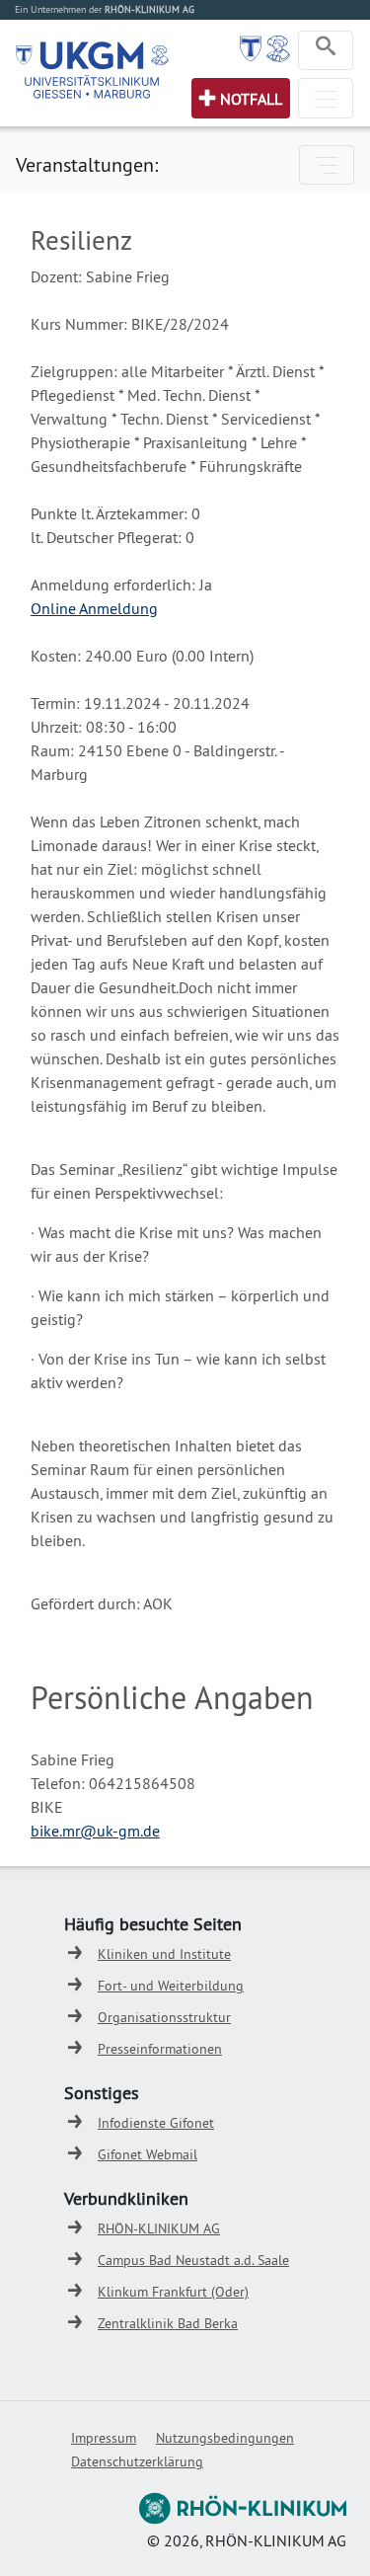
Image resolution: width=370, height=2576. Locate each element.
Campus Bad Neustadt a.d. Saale (193, 2260)
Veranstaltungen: (87, 164)
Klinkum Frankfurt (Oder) (173, 2292)
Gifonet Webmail (148, 2154)
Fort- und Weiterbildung (171, 1986)
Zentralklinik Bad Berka (168, 2323)
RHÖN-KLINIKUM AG (159, 2228)
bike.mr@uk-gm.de (95, 1831)
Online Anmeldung (94, 608)
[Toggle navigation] (326, 50)
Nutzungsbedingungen (225, 2438)
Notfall (251, 99)
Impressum (104, 2438)
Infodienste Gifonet (156, 2123)
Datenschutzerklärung (137, 2461)
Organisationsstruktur (164, 2017)
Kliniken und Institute (164, 1954)
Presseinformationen (160, 2049)
